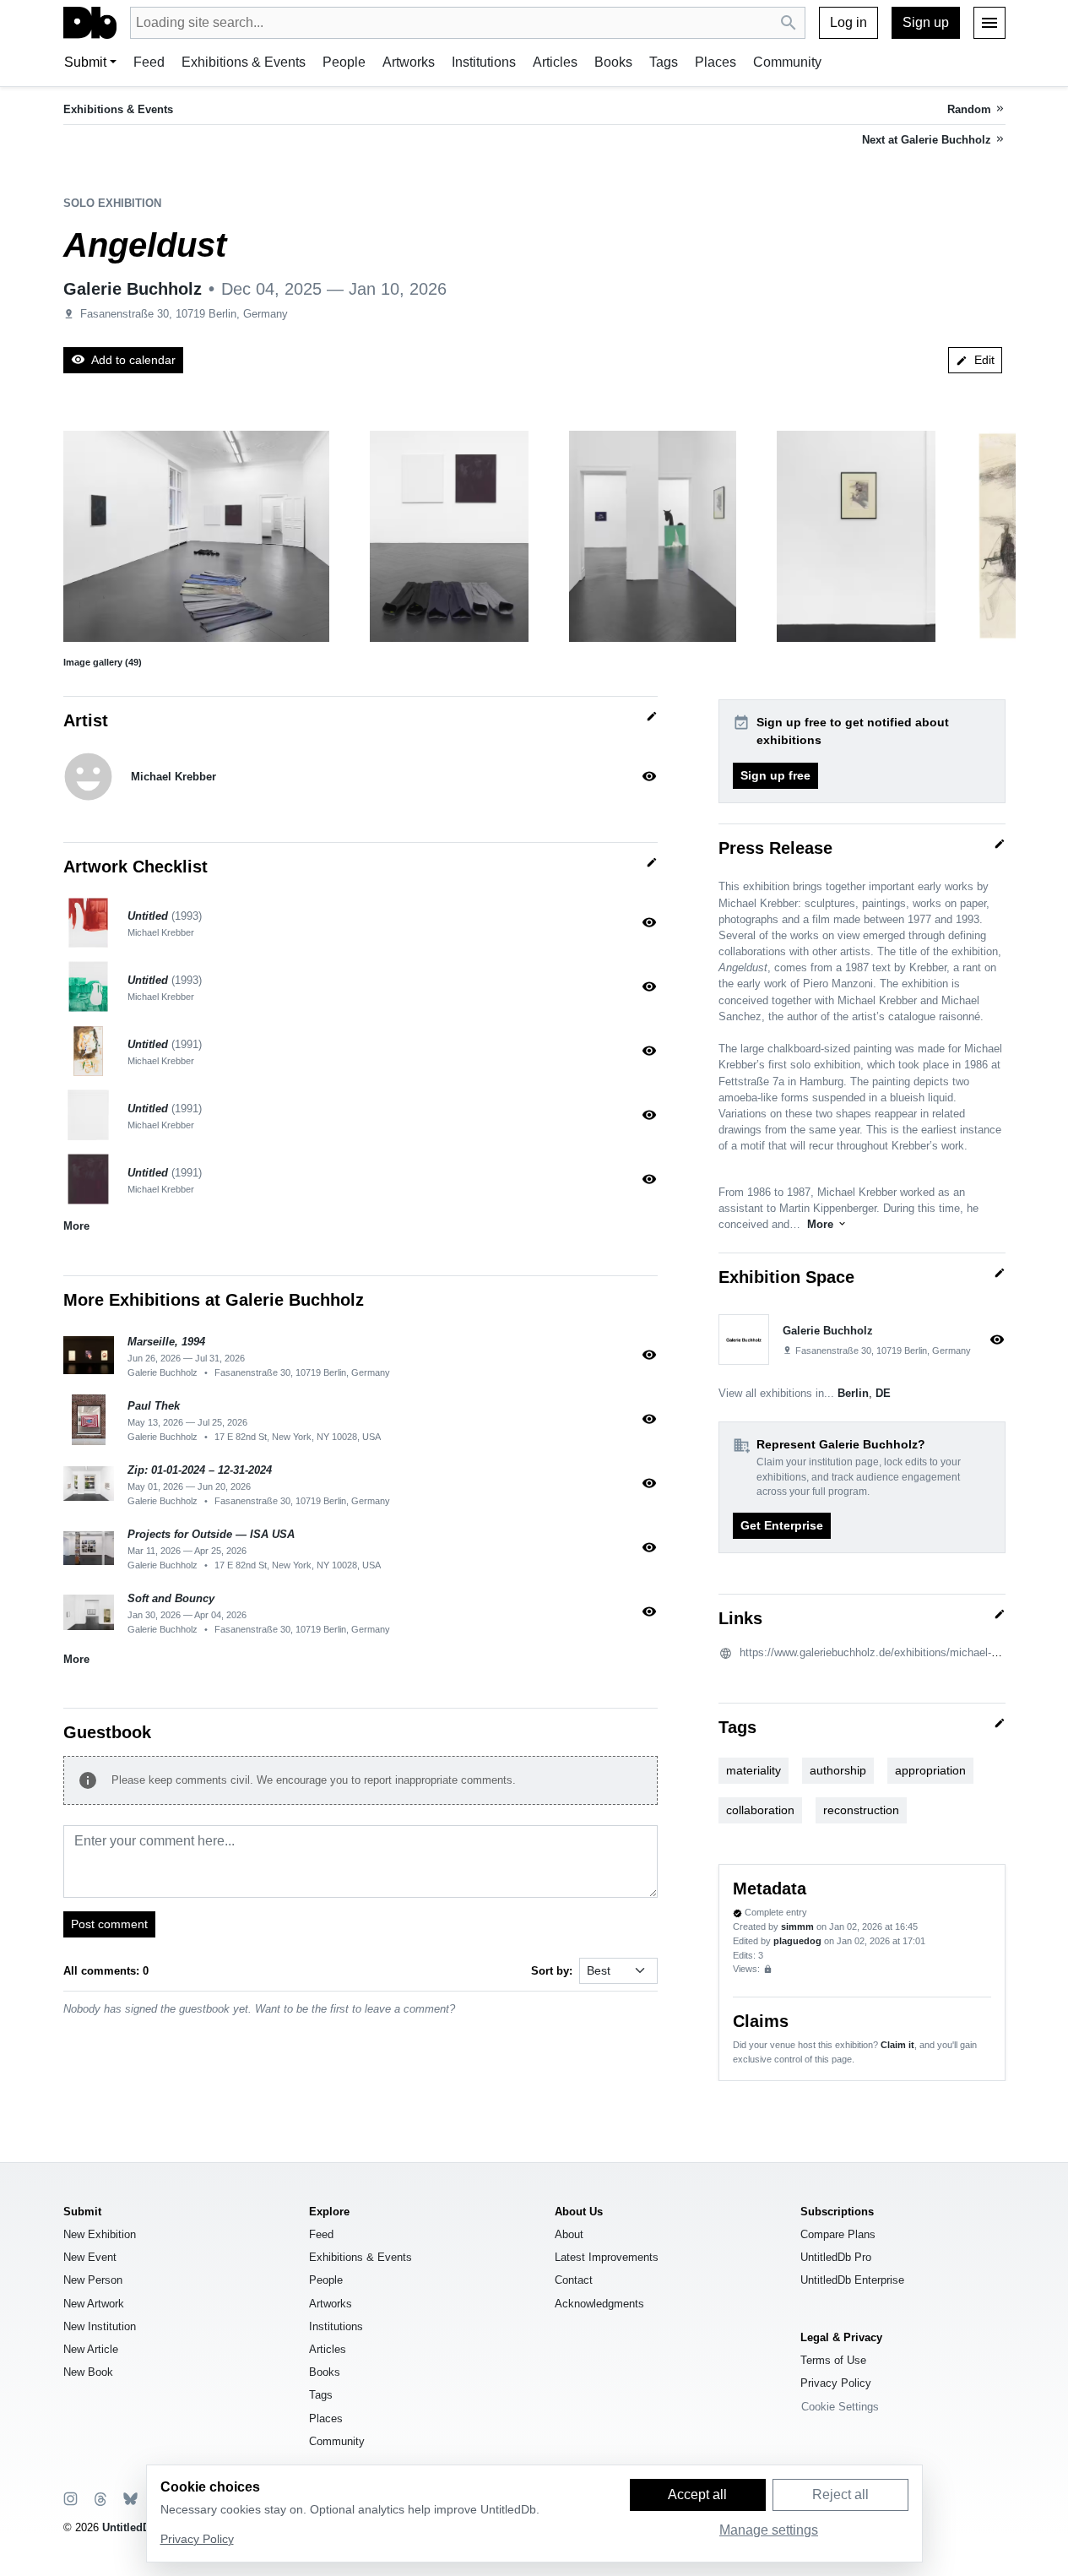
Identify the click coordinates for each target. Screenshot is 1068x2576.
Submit (85, 62)
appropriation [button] (930, 1770)
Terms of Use (833, 2360)
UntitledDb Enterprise (852, 2280)
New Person (93, 2280)
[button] (196, 536)
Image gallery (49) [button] (103, 662)
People (344, 62)
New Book (88, 2372)
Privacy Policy (836, 2383)
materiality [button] (754, 1770)
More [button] (76, 1226)
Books (613, 62)
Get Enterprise (782, 1525)
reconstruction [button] (861, 1810)
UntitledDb (130, 2527)
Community (787, 62)
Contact (574, 2280)
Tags (664, 62)
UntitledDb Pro (836, 2257)
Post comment (109, 1924)
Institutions (484, 62)
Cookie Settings (840, 2407)
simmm (797, 1927)
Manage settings (769, 2530)
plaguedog (797, 1941)
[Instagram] (70, 2498)
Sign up (926, 22)
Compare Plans (838, 2234)
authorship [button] (838, 1770)
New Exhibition (100, 2234)
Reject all (840, 2494)
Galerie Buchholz (133, 289)
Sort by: (552, 1971)
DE (883, 1393)
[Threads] (99, 2498)
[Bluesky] (129, 2498)
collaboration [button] (760, 1810)
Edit (975, 360)
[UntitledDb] (90, 23)
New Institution (100, 2326)
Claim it (897, 2045)
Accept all (697, 2494)
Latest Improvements (607, 2257)
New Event (90, 2257)
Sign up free (775, 775)
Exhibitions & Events (244, 62)
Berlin (853, 1393)
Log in (848, 22)
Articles (555, 62)
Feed (149, 62)
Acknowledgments (599, 2304)
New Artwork (94, 2304)
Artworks (409, 62)
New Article (91, 2349)
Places (716, 62)
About (569, 2234)
